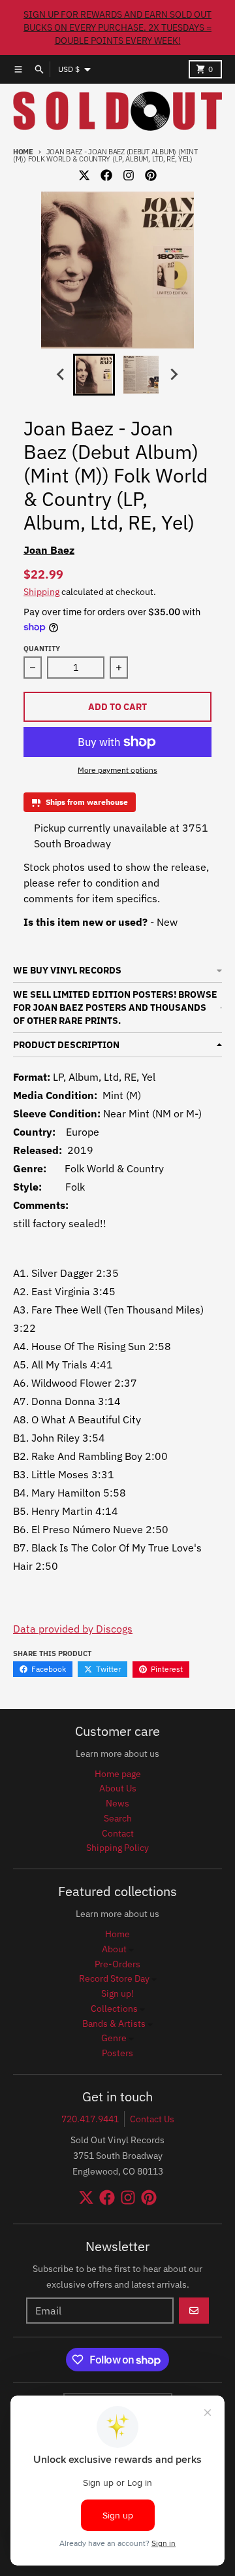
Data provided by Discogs (73, 1629)
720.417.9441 (90, 2119)
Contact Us (152, 2119)
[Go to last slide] (61, 375)
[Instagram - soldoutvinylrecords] (129, 175)
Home (23, 152)
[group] (94, 375)
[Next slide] (174, 375)
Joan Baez (49, 550)
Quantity (42, 649)
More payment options (117, 770)
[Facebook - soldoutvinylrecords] (106, 175)
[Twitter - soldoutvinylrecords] (84, 175)
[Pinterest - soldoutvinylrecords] (151, 175)
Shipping (41, 592)
